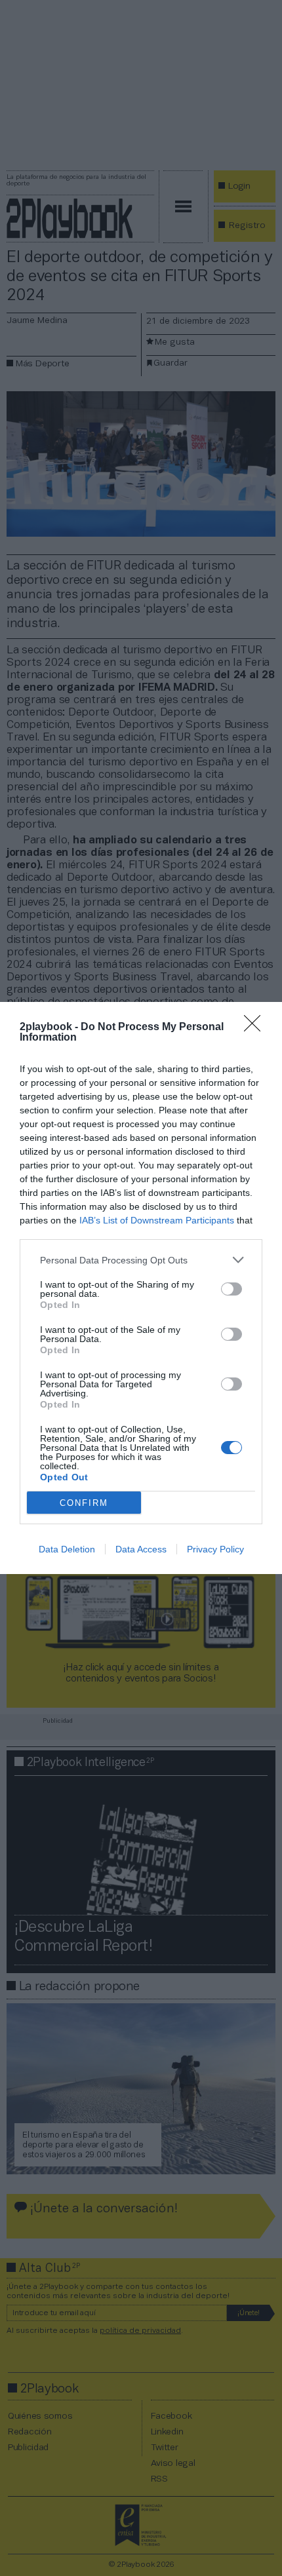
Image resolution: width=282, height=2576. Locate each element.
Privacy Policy (215, 1549)
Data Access (141, 1549)
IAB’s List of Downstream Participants (157, 1220)
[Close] (256, 1028)
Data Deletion (67, 1549)
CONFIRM (84, 1503)
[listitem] (141, 1260)
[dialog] (141, 1288)
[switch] (232, 1289)
